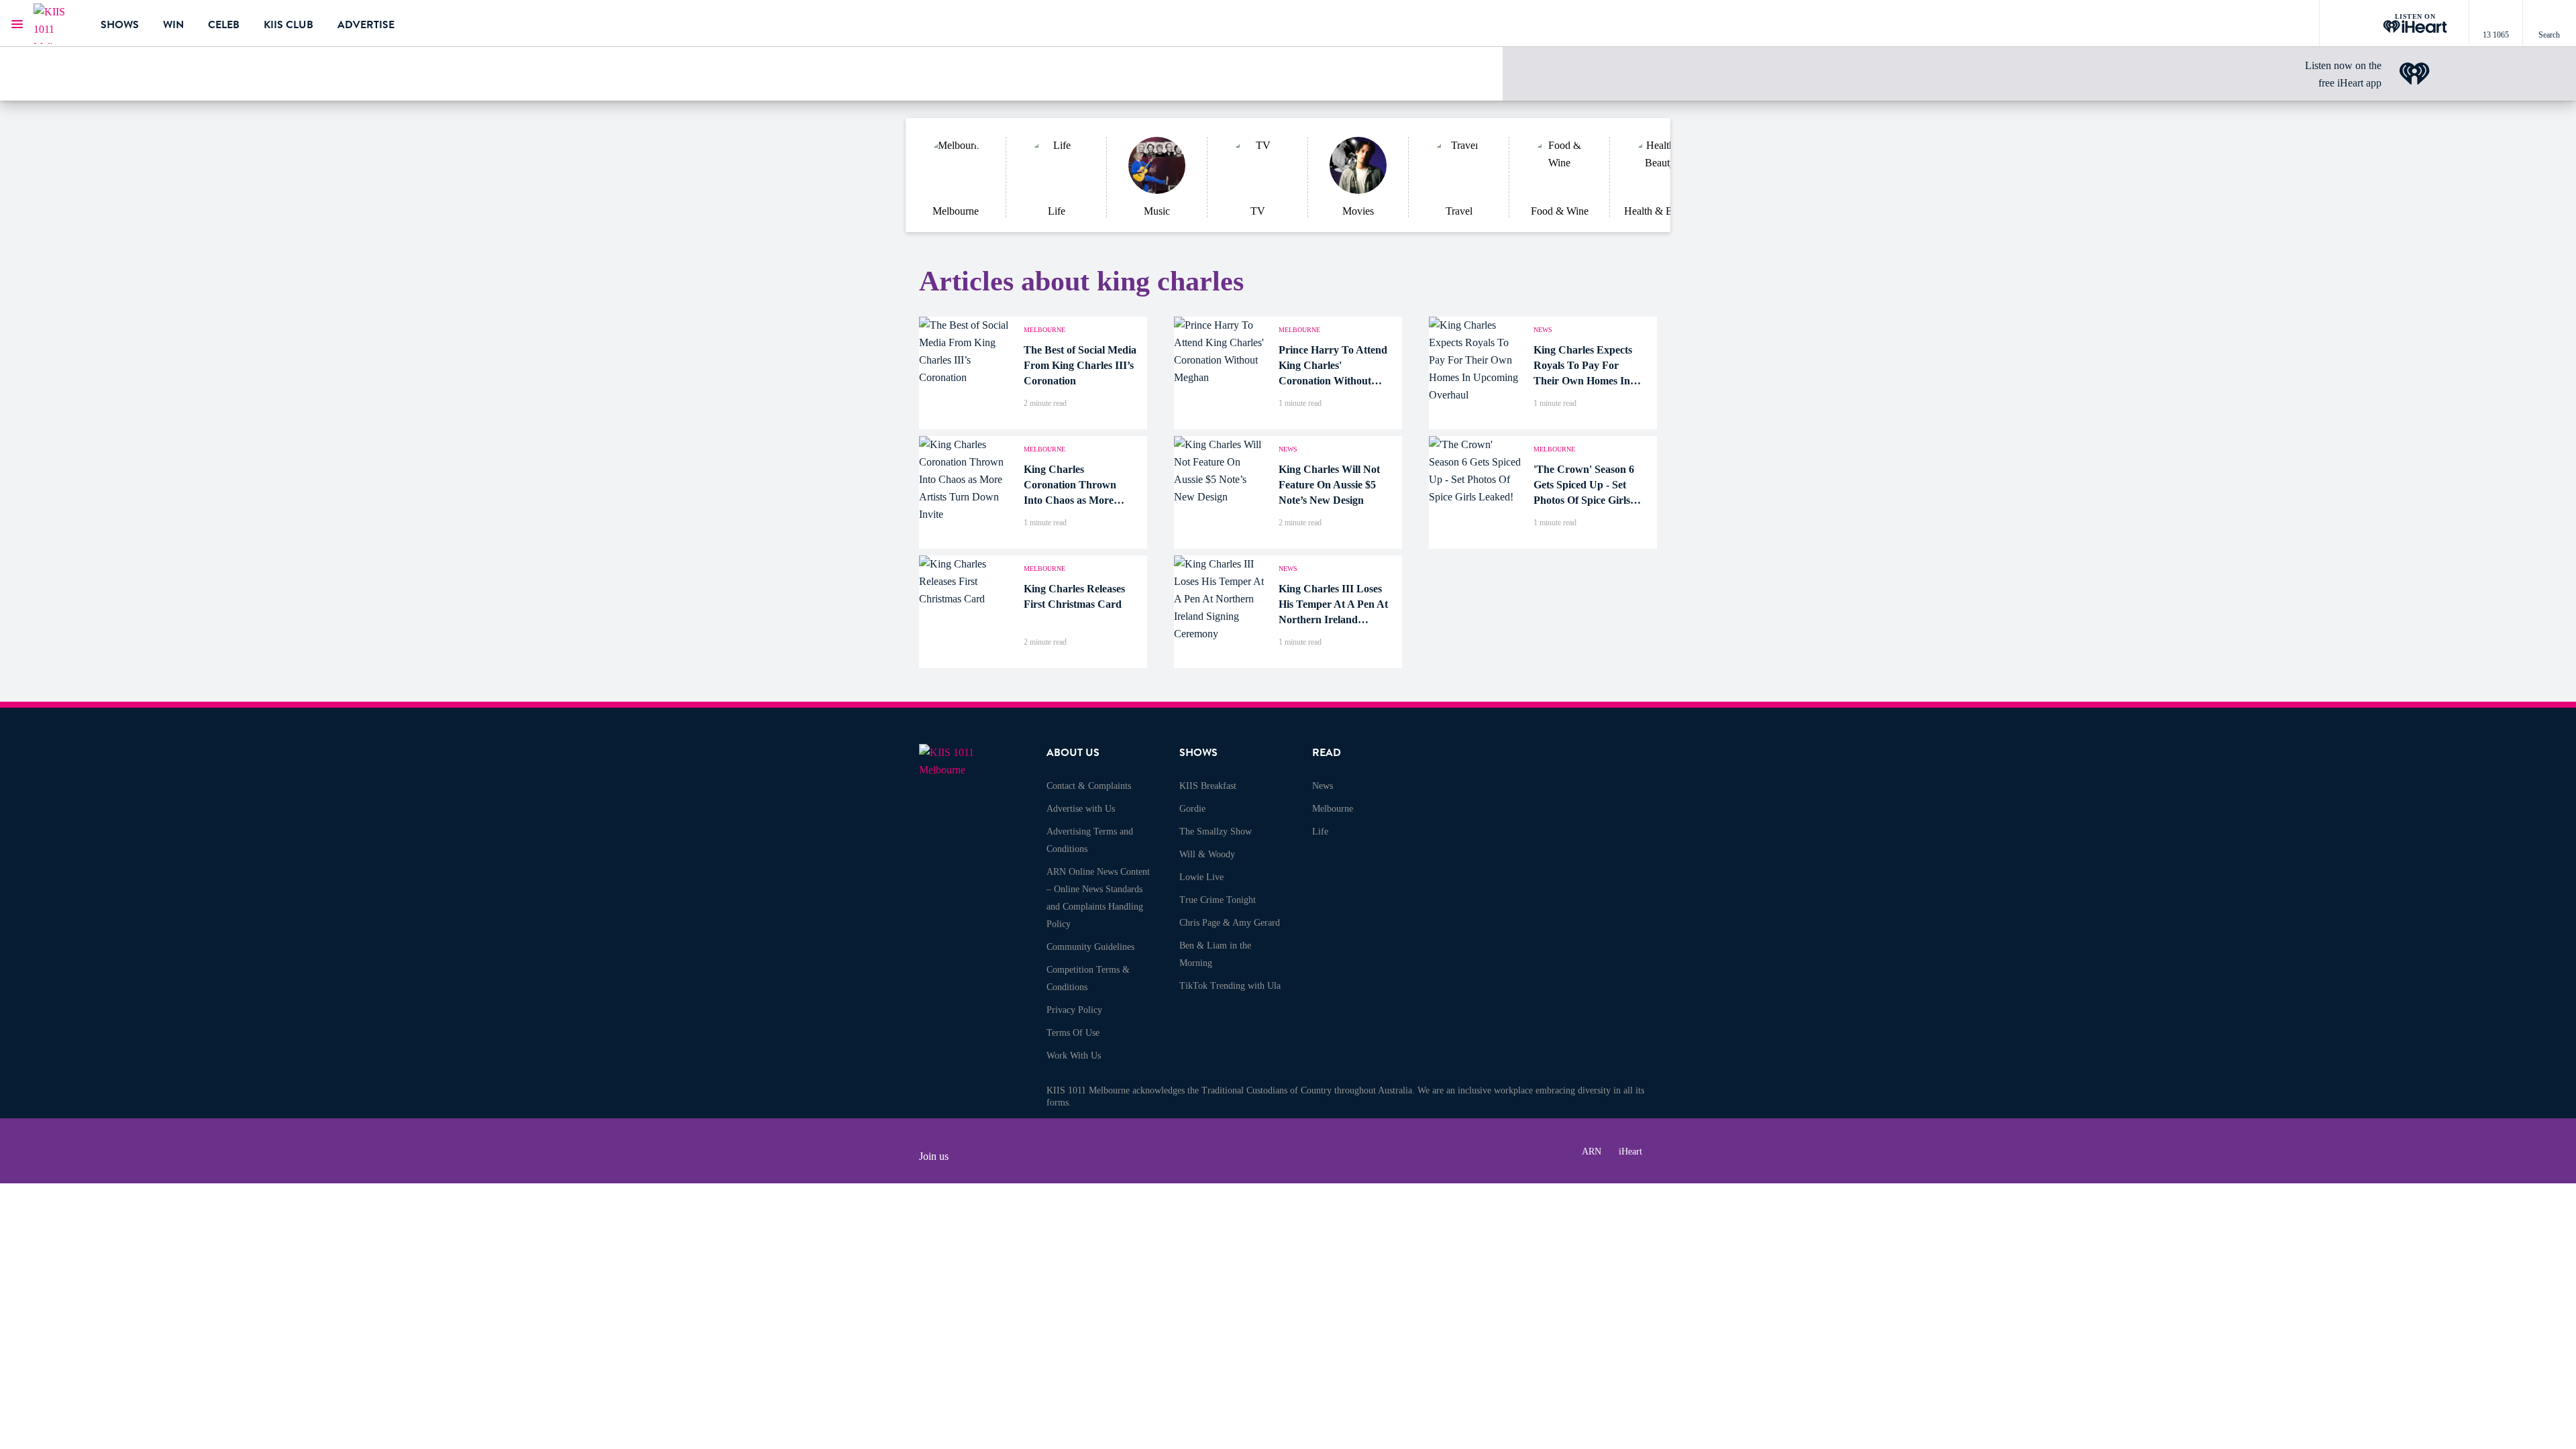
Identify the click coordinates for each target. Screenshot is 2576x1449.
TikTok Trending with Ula (1230, 986)
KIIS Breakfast (1208, 786)
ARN (1592, 1151)
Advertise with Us (1081, 809)
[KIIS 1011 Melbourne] (57, 23)
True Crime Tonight (1218, 900)
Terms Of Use (1073, 1033)
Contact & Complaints (1089, 786)
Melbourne (1333, 809)
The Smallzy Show (1216, 831)
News (1323, 786)
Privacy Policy (1074, 1010)
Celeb (224, 25)
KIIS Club (288, 25)
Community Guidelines (1090, 947)
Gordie (1192, 809)
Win (173, 25)
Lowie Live (1201, 877)
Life (1320, 831)
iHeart (1630, 1151)
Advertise (366, 25)
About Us (1073, 753)
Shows (120, 25)
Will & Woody (1207, 854)
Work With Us (1074, 1056)
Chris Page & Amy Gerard (1230, 923)
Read (1327, 753)
